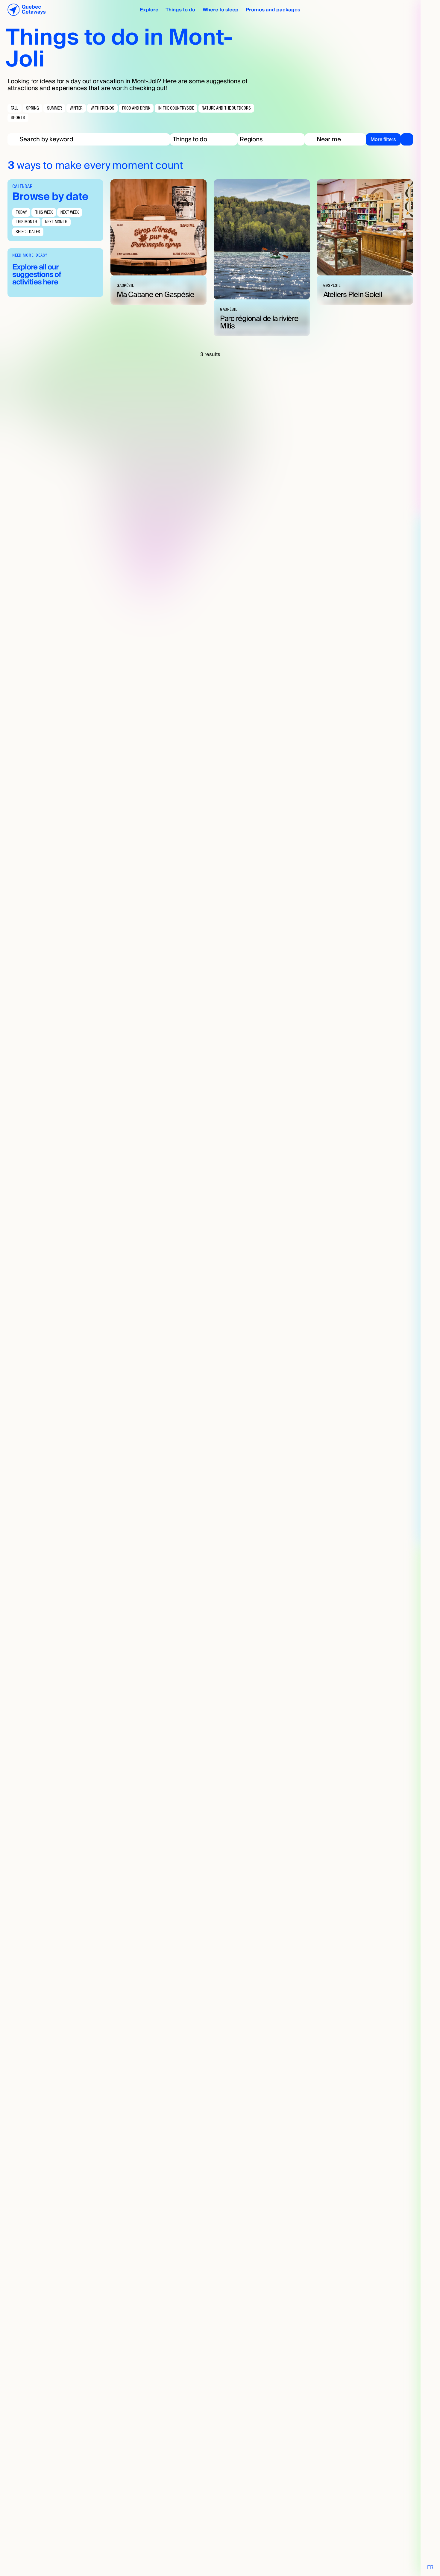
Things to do (180, 10)
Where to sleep (221, 10)
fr (430, 2567)
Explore (149, 10)
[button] (204, 139)
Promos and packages (273, 10)
